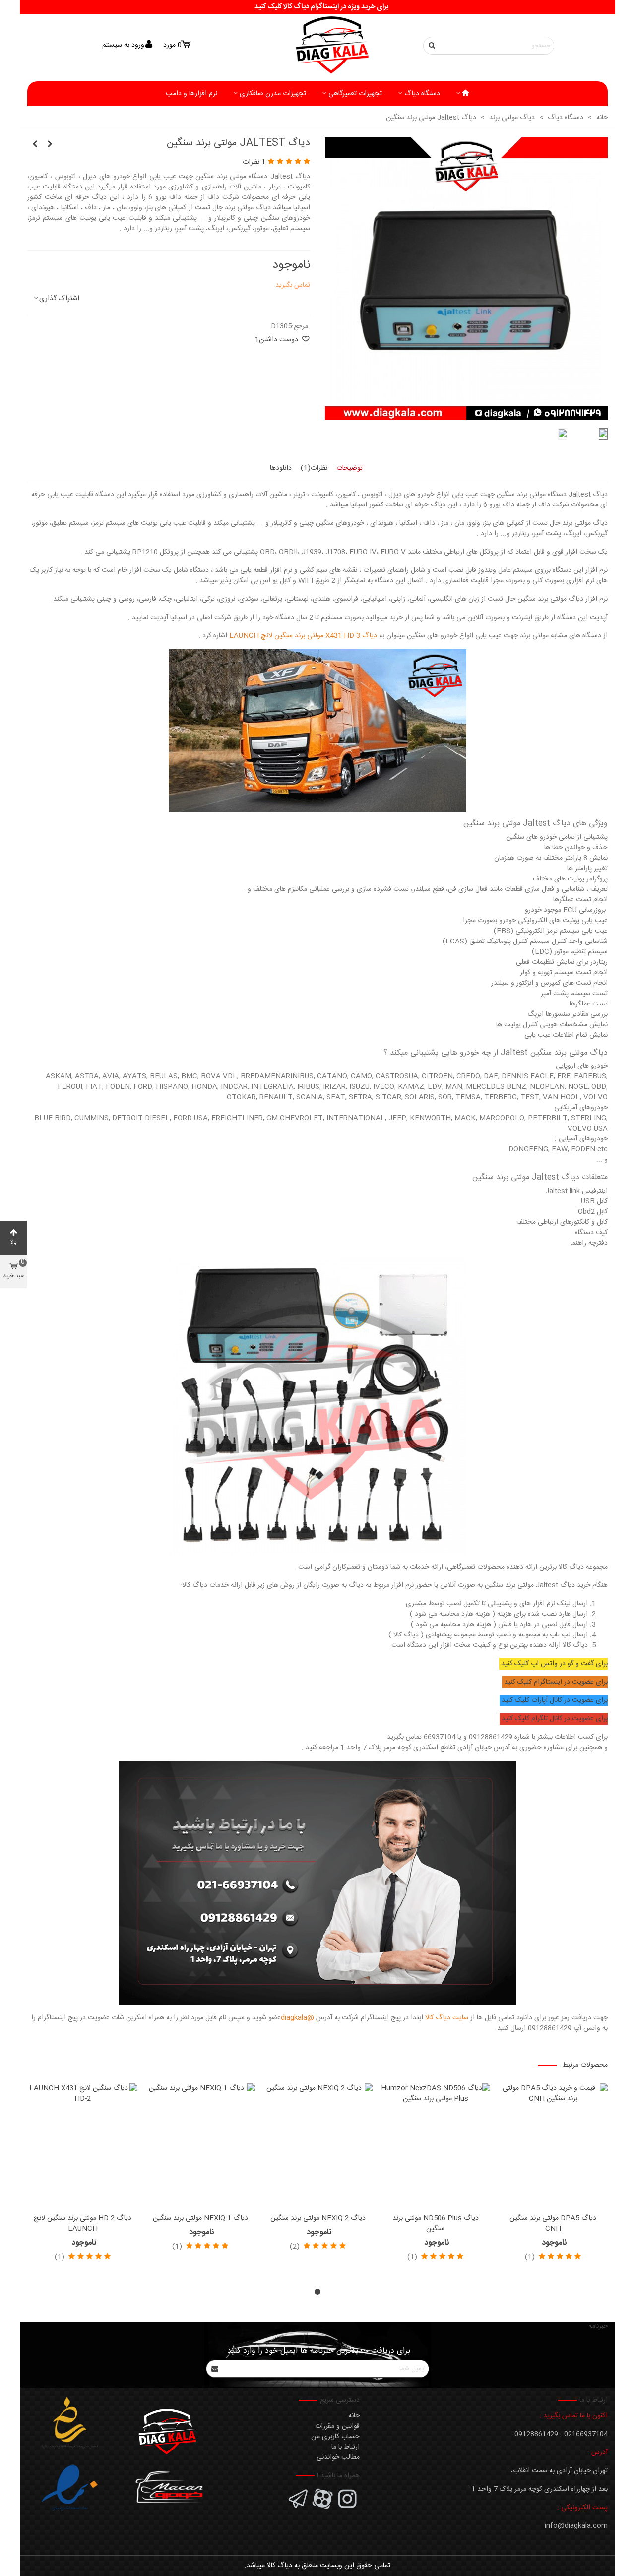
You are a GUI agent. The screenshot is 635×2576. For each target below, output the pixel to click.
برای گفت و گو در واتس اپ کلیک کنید (554, 1664)
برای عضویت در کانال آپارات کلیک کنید (555, 1700)
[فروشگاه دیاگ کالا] (317, 45)
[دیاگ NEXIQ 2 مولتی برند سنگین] (318, 2146)
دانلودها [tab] (281, 468)
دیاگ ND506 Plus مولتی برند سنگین (436, 2224)
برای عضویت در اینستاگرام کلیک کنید (556, 1682)
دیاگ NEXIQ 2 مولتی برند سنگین (318, 2219)
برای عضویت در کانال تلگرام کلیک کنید (555, 1719)
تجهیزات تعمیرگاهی (355, 94)
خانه (354, 2416)
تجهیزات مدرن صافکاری (273, 94)
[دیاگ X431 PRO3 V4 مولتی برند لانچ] (50, 145)
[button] (317, 2292)
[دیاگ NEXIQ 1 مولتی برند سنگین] (200, 2146)
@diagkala (297, 2018)
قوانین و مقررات (337, 2426)
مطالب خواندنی (338, 2457)
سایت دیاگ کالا (447, 2018)
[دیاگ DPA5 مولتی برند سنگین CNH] (553, 2146)
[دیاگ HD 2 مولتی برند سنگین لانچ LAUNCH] (83, 2146)
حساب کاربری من (335, 2437)
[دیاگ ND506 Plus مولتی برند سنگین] (435, 2146)
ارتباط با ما (346, 2447)
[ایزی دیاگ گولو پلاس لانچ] (35, 145)
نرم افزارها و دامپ (191, 94)
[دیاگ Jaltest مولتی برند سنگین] (466, 415)
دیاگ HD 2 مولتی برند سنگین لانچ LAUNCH (83, 2224)
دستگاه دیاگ (422, 94)
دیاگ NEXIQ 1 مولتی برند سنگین (200, 2219)
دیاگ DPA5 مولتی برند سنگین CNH (553, 2224)
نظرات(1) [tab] (314, 468)
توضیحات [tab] (349, 468)
